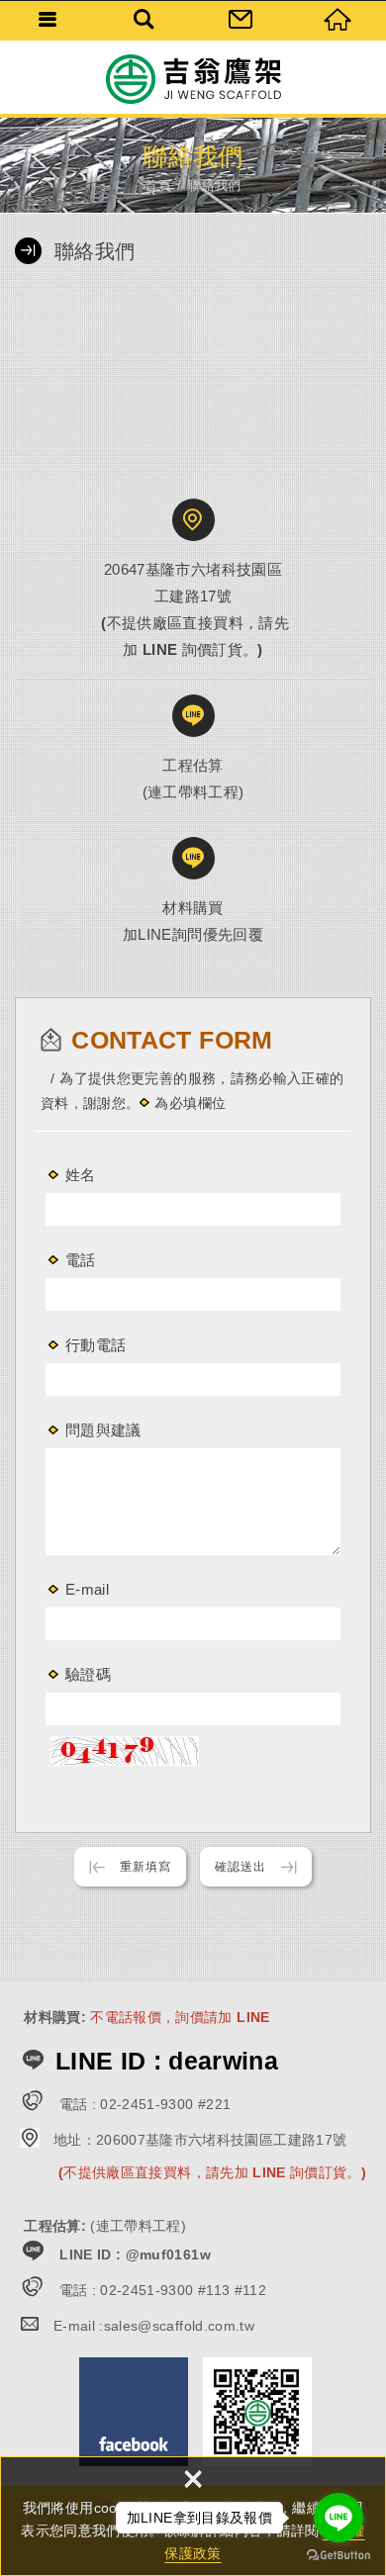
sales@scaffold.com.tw (179, 2326)
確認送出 (241, 1867)
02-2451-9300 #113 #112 (183, 2290)
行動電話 (96, 1345)
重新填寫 (145, 1867)
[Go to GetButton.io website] (338, 2556)
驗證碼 (88, 1674)
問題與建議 (103, 1430)
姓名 (81, 1175)
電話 (81, 1260)
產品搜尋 (145, 20)
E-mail (87, 1589)
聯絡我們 (241, 20)
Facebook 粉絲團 (134, 2412)
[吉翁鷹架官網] (193, 79)
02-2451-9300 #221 (165, 2104)
